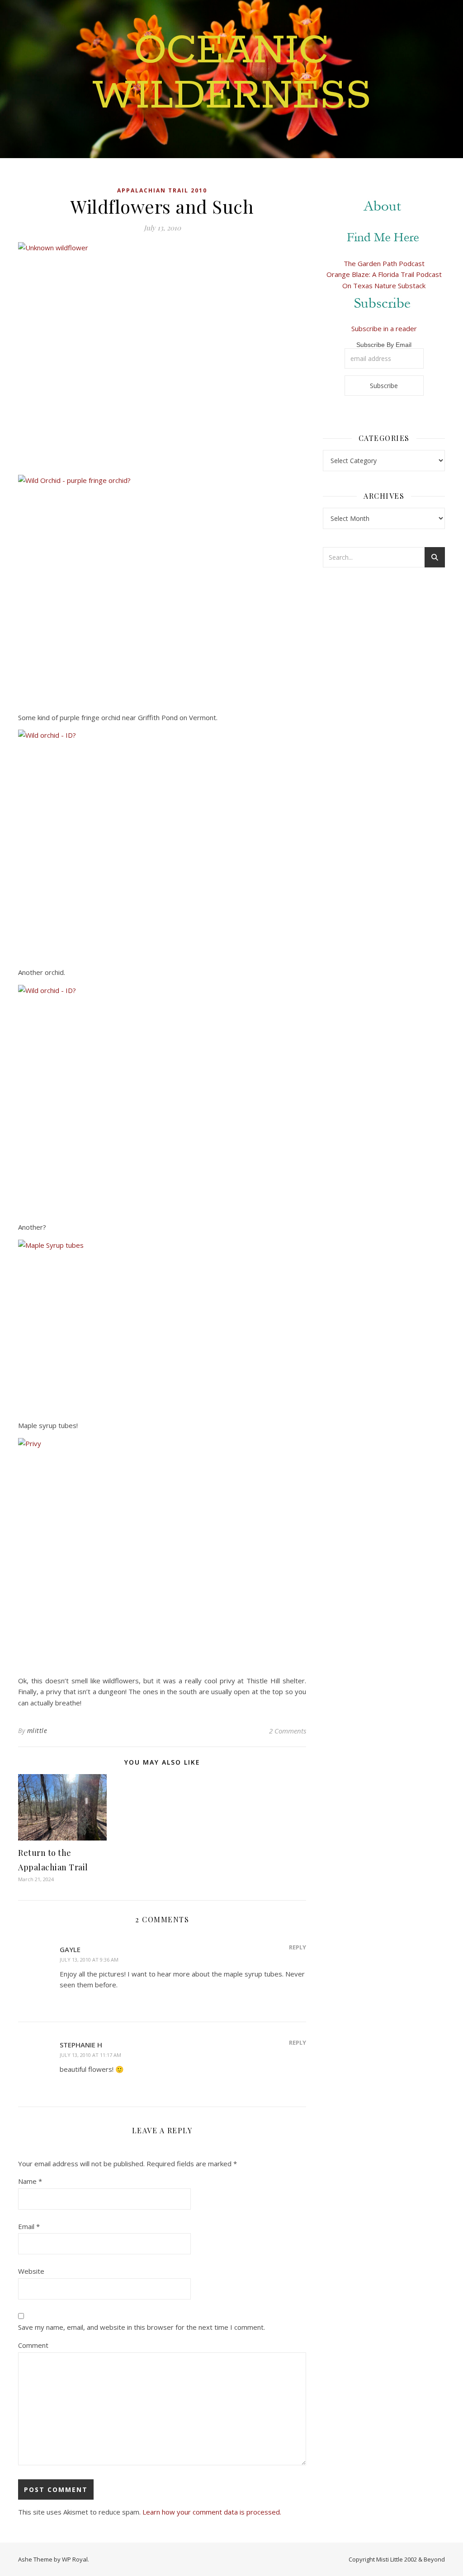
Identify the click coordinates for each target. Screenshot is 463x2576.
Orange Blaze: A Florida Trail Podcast (384, 274)
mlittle (37, 1731)
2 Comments (288, 1731)
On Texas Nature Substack (384, 286)
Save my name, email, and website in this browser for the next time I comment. (142, 2327)
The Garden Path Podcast (384, 263)
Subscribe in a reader (384, 328)
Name (30, 2181)
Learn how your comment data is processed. (212, 2512)
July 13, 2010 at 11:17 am (90, 2055)
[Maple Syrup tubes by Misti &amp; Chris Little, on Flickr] (162, 1324)
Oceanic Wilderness (232, 74)
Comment (33, 2345)
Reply (298, 1947)
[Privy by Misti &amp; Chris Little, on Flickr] (162, 1551)
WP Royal (75, 2559)
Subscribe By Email (384, 345)
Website (31, 2271)
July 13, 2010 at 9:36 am (89, 1960)
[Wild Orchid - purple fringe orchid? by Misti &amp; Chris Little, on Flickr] (162, 588)
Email (29, 2226)
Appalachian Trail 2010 (162, 190)
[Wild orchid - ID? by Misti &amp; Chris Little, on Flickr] (162, 843)
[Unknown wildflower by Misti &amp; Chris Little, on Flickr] (162, 355)
